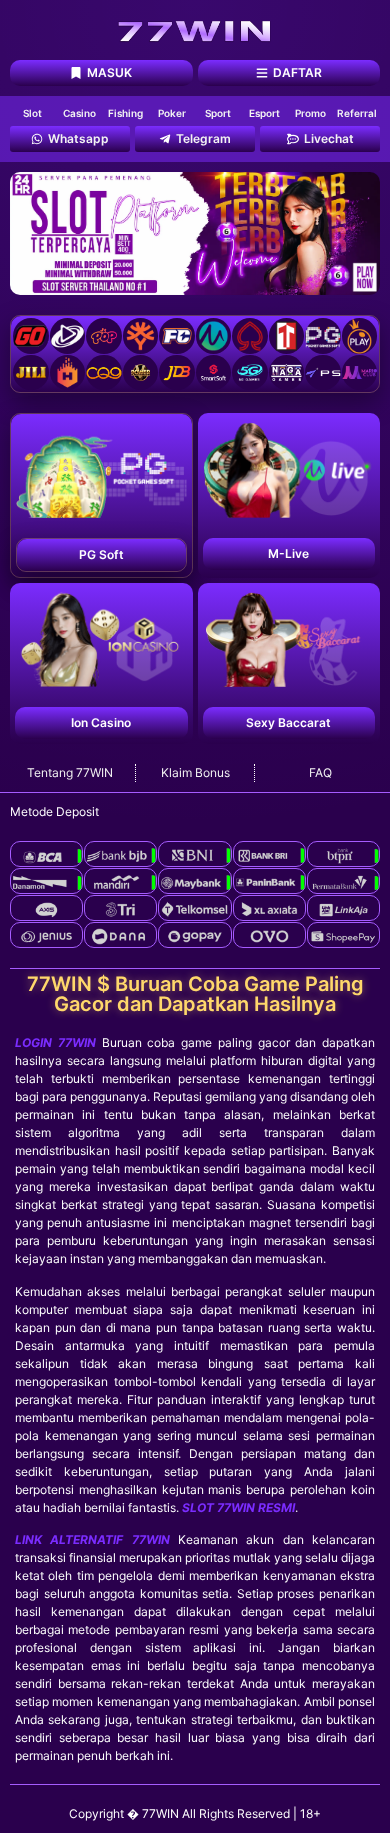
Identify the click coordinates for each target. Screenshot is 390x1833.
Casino (79, 113)
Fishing (125, 113)
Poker (172, 113)
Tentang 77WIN (70, 772)
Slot (32, 113)
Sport (218, 113)
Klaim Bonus (195, 772)
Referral (357, 113)
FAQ (320, 772)
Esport (264, 113)
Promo (310, 113)
